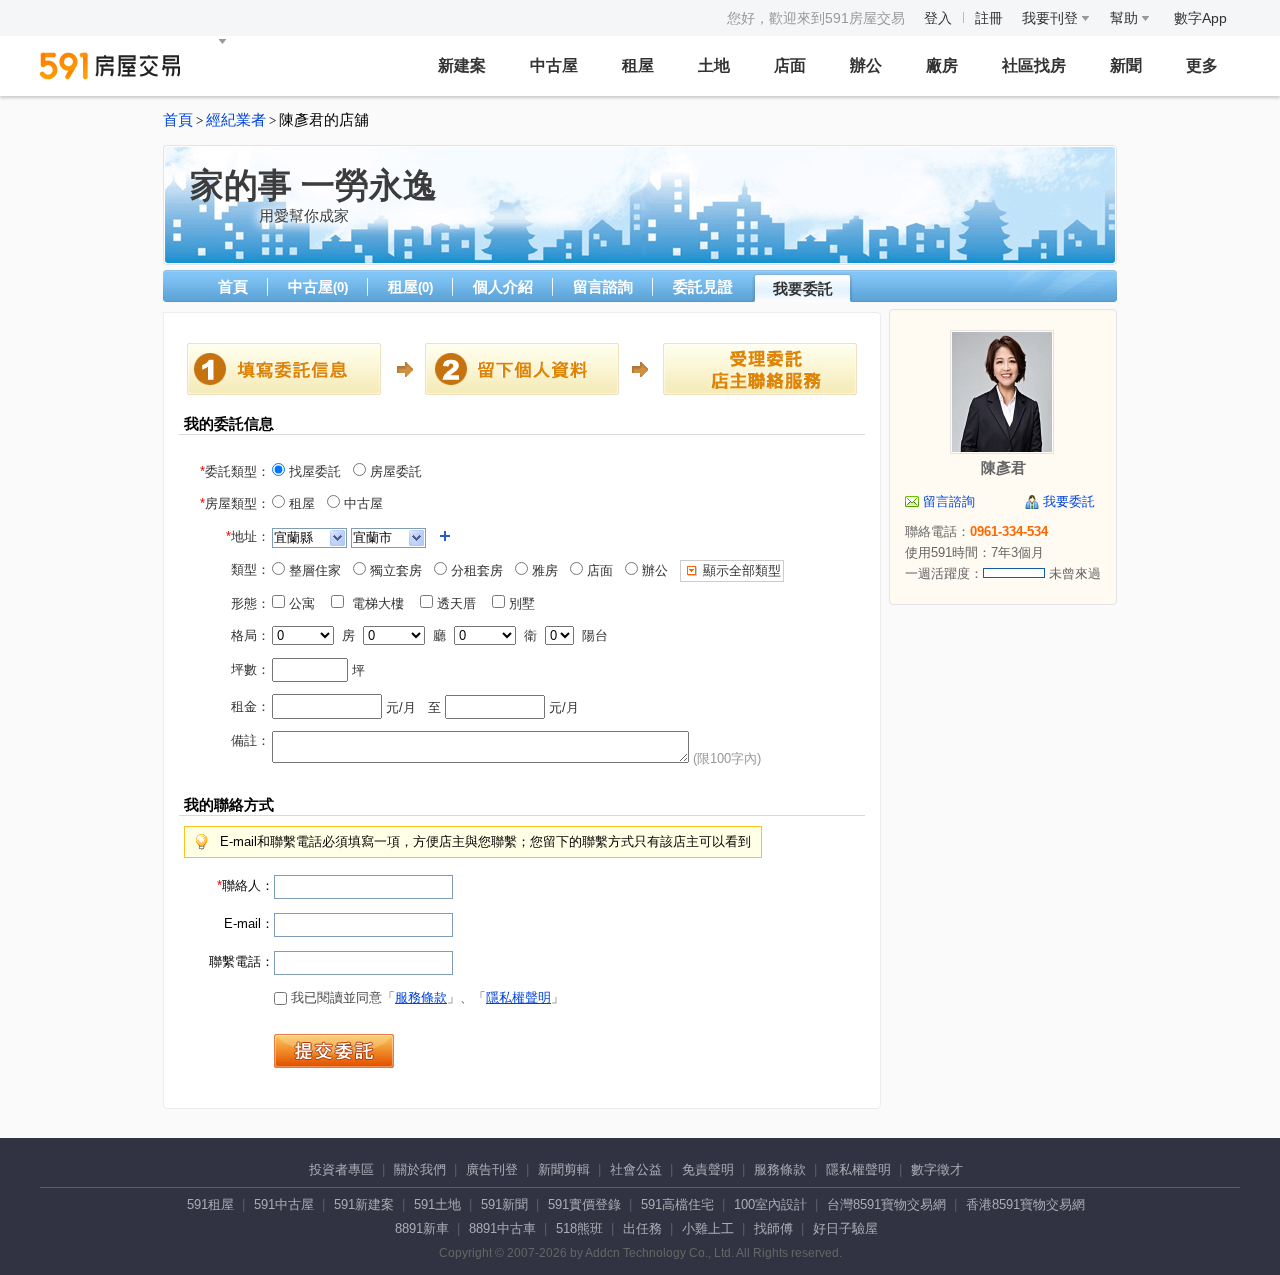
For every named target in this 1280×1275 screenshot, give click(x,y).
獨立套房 (394, 570)
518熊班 (579, 1228)
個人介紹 (503, 286)
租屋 (638, 65)
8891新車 (422, 1228)
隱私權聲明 (518, 997)
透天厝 (460, 603)
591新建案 (364, 1204)
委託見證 (703, 286)
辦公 (866, 65)
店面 (790, 65)
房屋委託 (394, 471)
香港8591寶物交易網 (1025, 1204)
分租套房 (475, 570)
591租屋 (210, 1204)
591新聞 (504, 1204)
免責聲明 (708, 1169)
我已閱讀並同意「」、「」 (425, 997)
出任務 (642, 1228)
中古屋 (554, 65)
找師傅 (773, 1228)
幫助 (1126, 18)
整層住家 (313, 570)
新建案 (462, 65)
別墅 (526, 603)
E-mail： (249, 923)
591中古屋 (284, 1204)
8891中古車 (502, 1228)
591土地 (437, 1204)
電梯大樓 (380, 603)
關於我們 (420, 1169)
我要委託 (803, 288)
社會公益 (636, 1169)
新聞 (1126, 65)
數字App (1200, 18)
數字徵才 (937, 1169)
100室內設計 (770, 1204)
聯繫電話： (241, 961)
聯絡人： (245, 885)
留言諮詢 (603, 286)
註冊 (989, 18)
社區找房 (1034, 65)
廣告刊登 (492, 1169)
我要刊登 (1052, 18)
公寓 (306, 603)
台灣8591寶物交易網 (886, 1204)
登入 (938, 18)
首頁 (178, 120)
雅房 (543, 570)
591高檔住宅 (677, 1204)
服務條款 (421, 997)
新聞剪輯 (564, 1169)
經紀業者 (236, 120)
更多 (1202, 65)
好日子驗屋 (845, 1228)
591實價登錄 (584, 1204)
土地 (714, 65)
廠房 (942, 65)
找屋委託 (313, 471)
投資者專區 (341, 1169)
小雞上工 (708, 1228)
